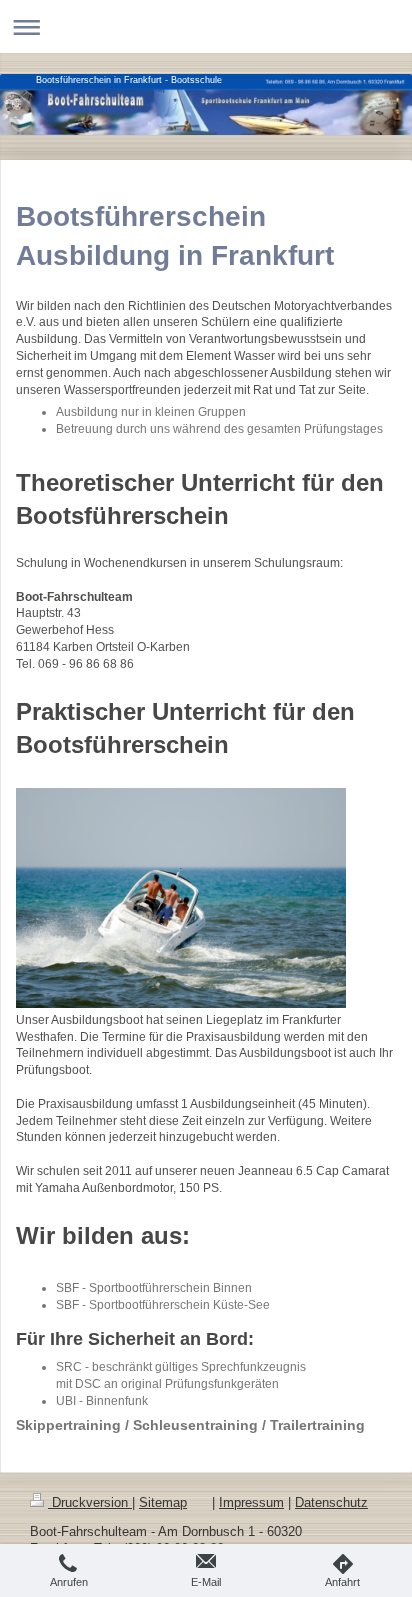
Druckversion (90, 1503)
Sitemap (163, 1503)
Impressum (251, 1503)
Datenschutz (331, 1503)
